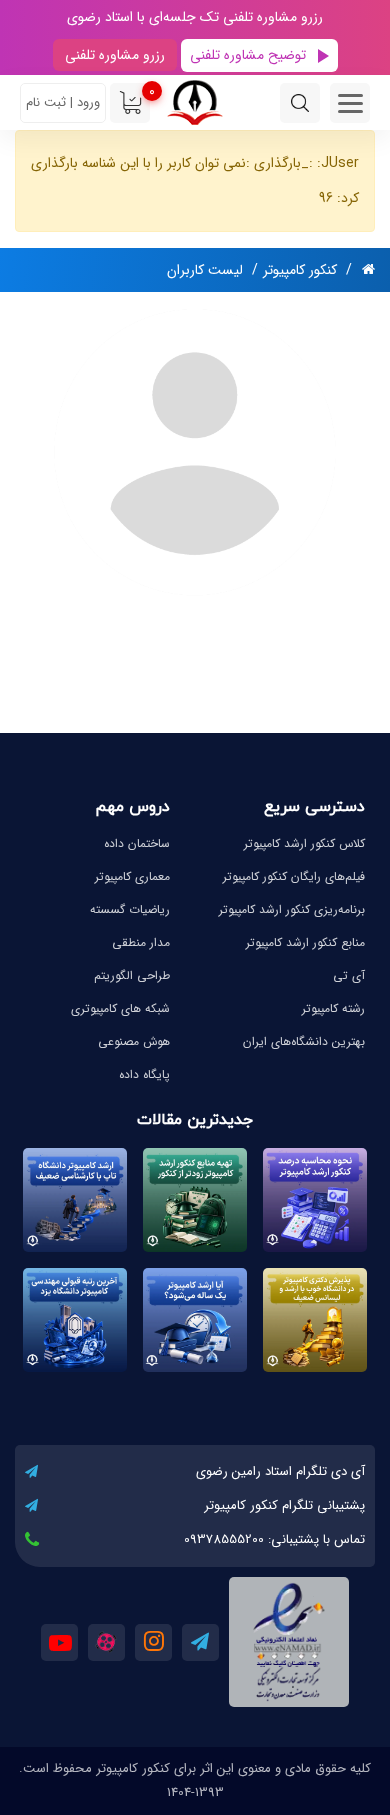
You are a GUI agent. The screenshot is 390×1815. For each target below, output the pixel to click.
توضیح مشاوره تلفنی (248, 55)
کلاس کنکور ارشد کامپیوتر (304, 843)
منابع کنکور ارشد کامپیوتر (305, 942)
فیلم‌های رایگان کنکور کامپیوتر (294, 876)
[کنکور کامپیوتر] (195, 102)
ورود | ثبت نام (63, 102)
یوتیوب (59, 1642)
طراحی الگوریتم (132, 975)
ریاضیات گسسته (130, 909)
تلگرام (200, 1642)
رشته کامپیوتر (333, 1008)
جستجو (300, 103)
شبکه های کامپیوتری (120, 1008)
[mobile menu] (350, 103)
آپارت (106, 1642)
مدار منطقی (141, 942)
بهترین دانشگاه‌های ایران (304, 1041)
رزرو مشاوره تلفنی (115, 55)
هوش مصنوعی (134, 1041)
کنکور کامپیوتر (300, 270)
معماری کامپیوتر (132, 876)
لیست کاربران (205, 270)
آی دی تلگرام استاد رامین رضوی (280, 1471)
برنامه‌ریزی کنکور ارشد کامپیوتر (292, 909)
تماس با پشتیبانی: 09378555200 (274, 1539)
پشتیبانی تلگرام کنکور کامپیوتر (284, 1505)
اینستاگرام (153, 1642)
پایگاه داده (144, 1074)
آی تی (349, 975)
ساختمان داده (137, 843)
